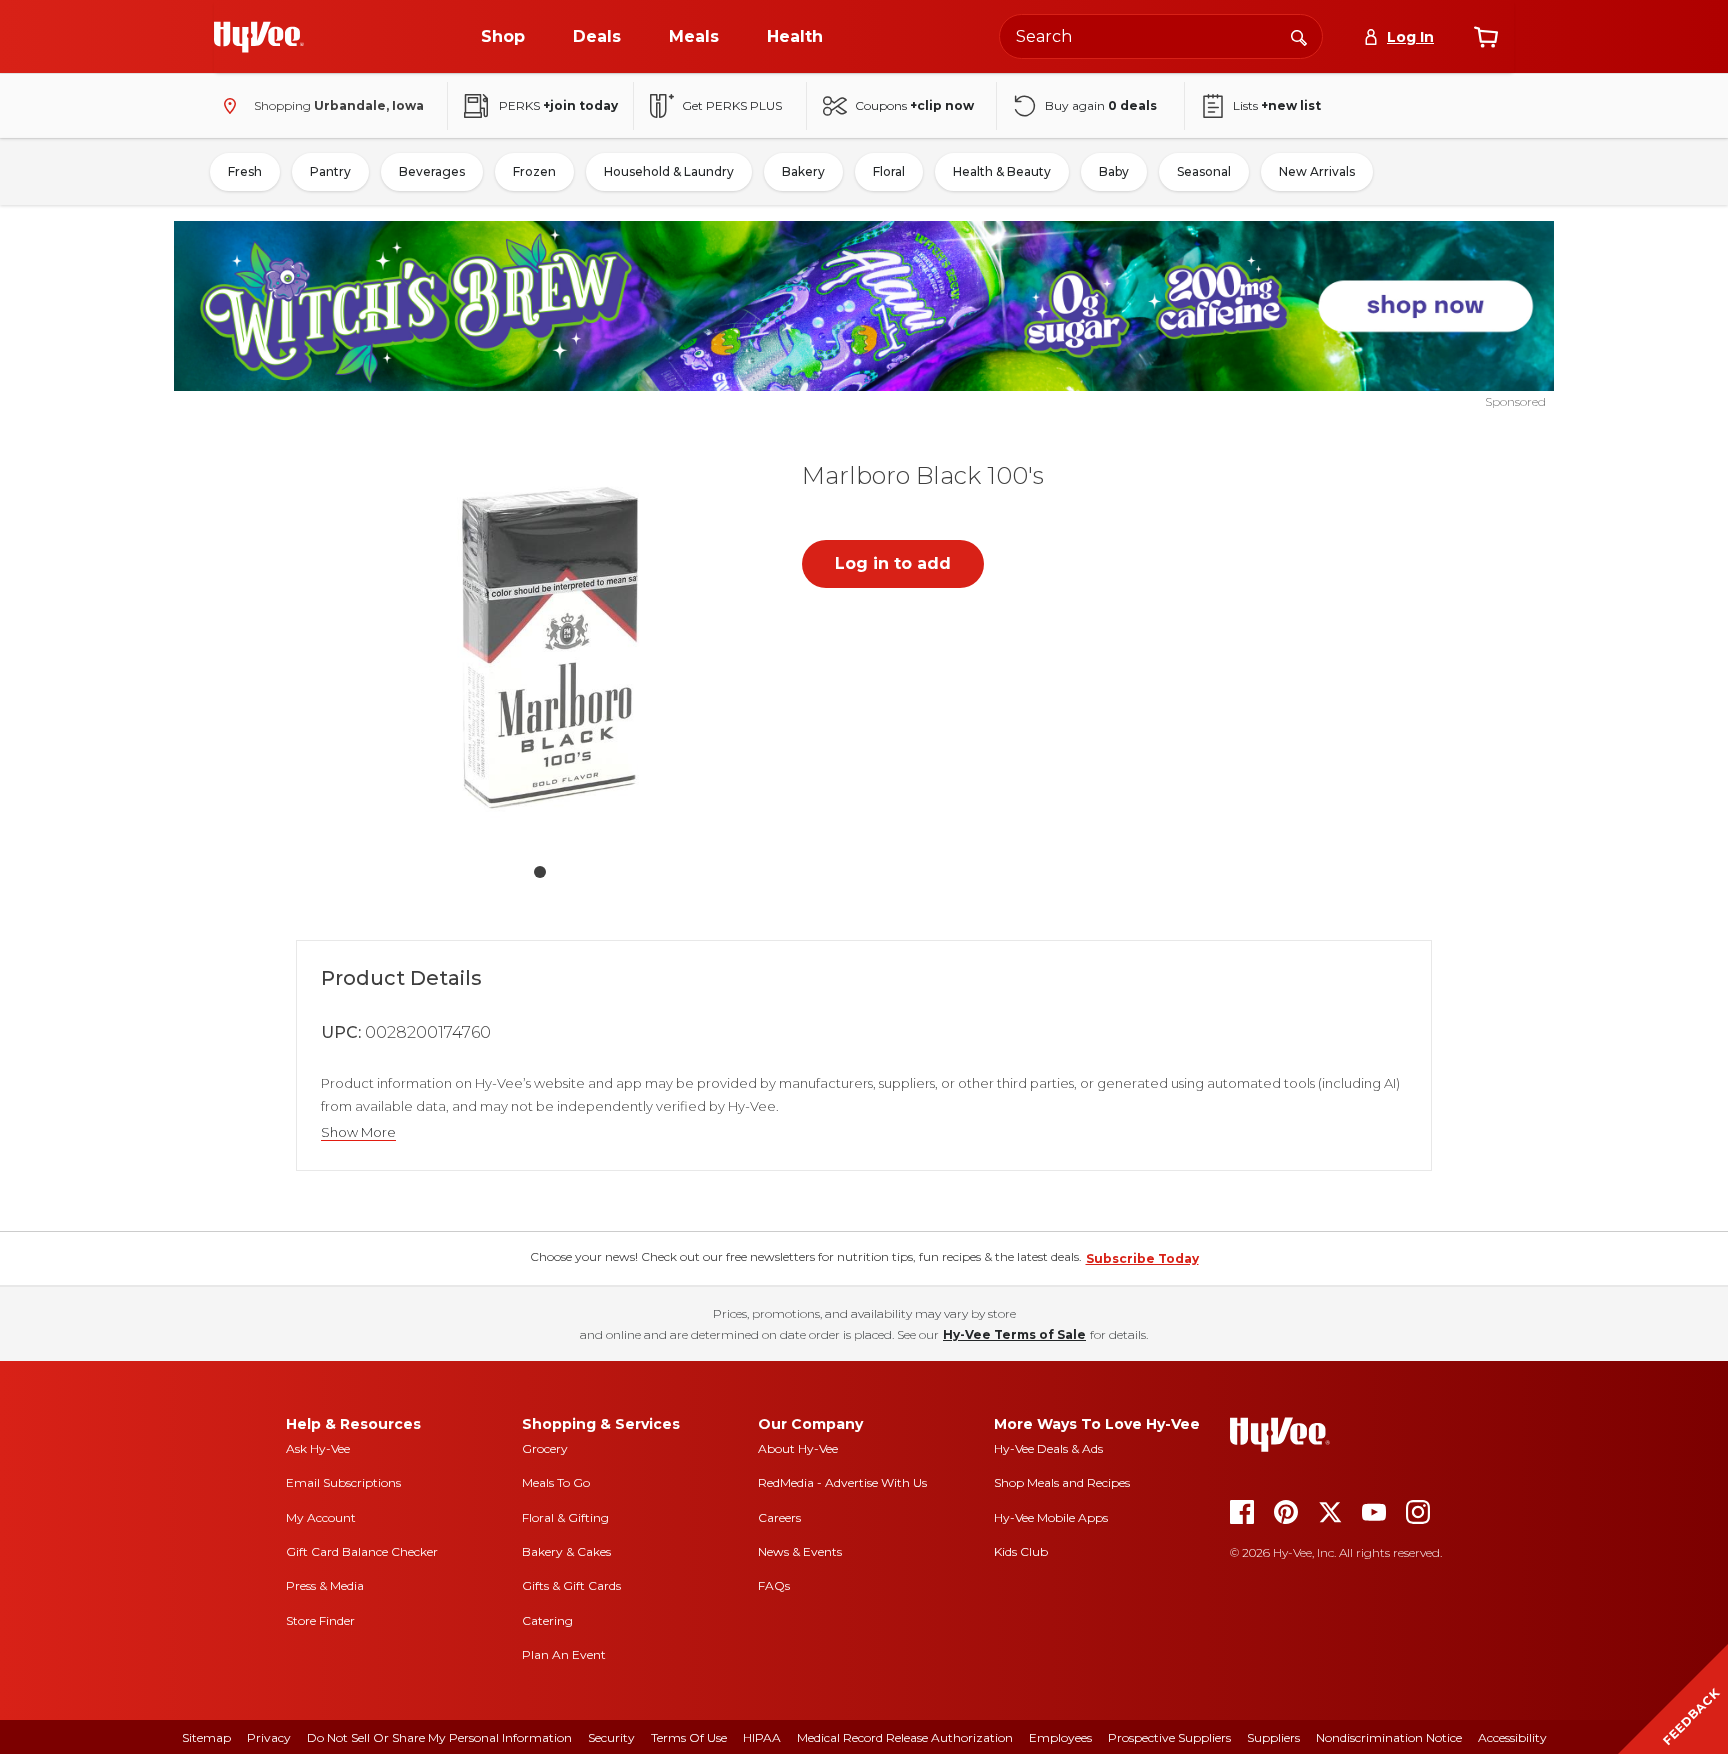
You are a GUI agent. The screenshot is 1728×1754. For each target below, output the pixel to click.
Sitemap (206, 1737)
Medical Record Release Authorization (905, 1737)
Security (611, 1737)
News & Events (800, 1551)
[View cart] (1486, 37)
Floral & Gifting (565, 1517)
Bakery (803, 171)
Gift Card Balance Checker (362, 1551)
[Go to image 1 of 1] (540, 872)
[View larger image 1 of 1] (540, 644)
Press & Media (325, 1585)
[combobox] (1161, 36)
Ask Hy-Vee (318, 1448)
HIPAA (762, 1737)
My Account (321, 1517)
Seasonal (1204, 171)
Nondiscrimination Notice (1389, 1737)
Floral (889, 171)
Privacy (269, 1737)
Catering (547, 1620)
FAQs (774, 1585)
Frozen (534, 171)
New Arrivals (1317, 171)
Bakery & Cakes (566, 1551)
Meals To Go (556, 1482)
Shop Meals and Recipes (1062, 1482)
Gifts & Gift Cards (571, 1585)
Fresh (245, 171)
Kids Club (1021, 1551)
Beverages (432, 171)
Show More (358, 1132)
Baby (1114, 171)
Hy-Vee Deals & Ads (1048, 1448)
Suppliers (1273, 1737)
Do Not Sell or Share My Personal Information (439, 1737)
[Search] (1299, 36)
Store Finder (320, 1620)
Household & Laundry (669, 171)
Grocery (545, 1448)
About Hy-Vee (798, 1448)
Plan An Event (564, 1654)
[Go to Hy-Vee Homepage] (259, 37)
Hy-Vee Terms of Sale (1014, 1334)
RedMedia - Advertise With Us (842, 1482)
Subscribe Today (1142, 1258)
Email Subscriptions (343, 1482)
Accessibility (1512, 1737)
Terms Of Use (689, 1737)
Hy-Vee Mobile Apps (1051, 1517)
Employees (1060, 1737)
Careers (779, 1517)
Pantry (330, 171)
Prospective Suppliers (1169, 1737)
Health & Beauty (1002, 171)
